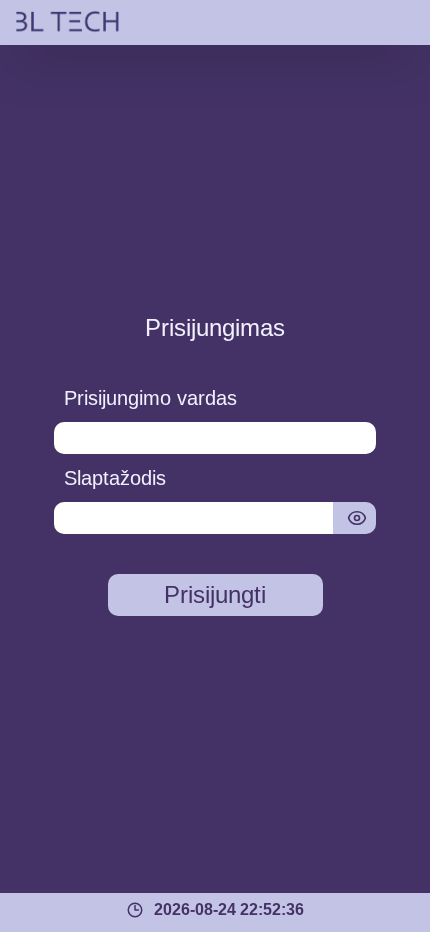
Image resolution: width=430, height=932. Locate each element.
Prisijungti (215, 594)
